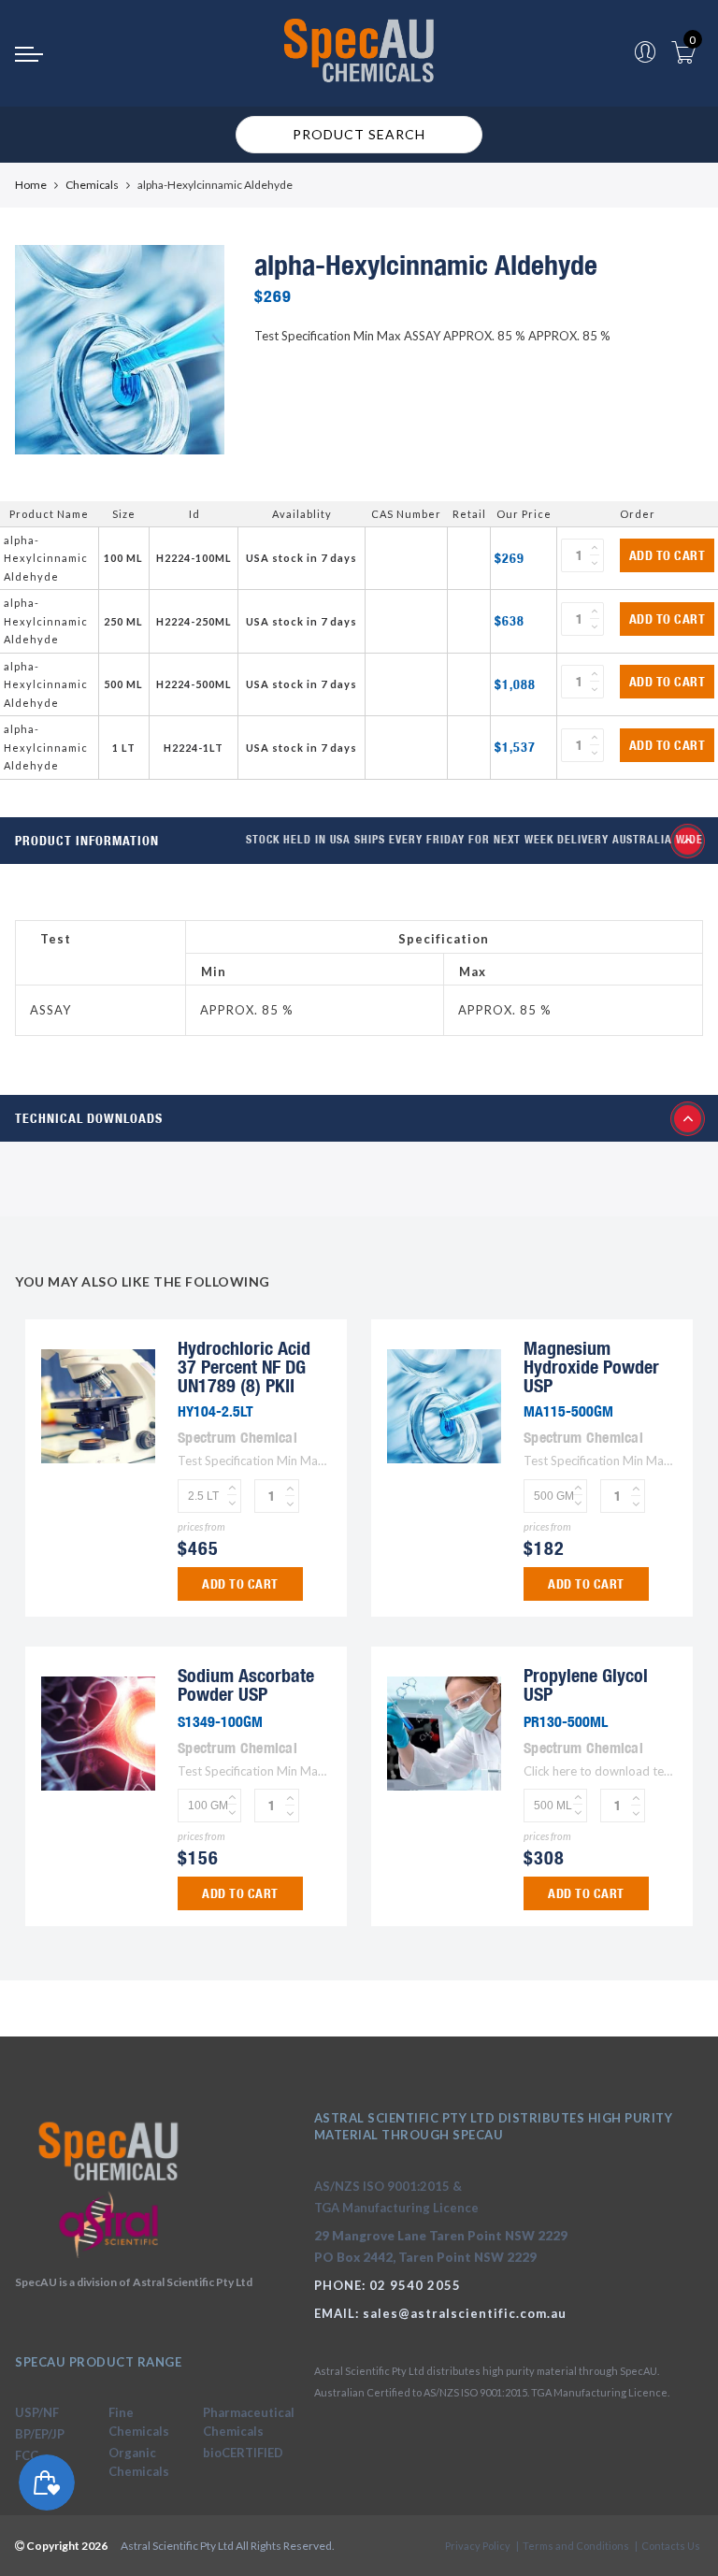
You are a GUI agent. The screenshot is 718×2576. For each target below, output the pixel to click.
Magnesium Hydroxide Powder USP (591, 1367)
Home (31, 185)
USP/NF (37, 2412)
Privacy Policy (478, 2546)
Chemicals (92, 185)
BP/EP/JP (40, 2434)
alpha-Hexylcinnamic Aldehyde (46, 558)
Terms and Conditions (576, 2546)
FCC (27, 2455)
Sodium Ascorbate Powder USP (246, 1684)
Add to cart (668, 555)
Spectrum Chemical (237, 1437)
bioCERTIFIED (243, 2453)
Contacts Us (671, 2546)
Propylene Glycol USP (586, 1684)
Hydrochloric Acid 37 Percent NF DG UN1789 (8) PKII (244, 1367)
